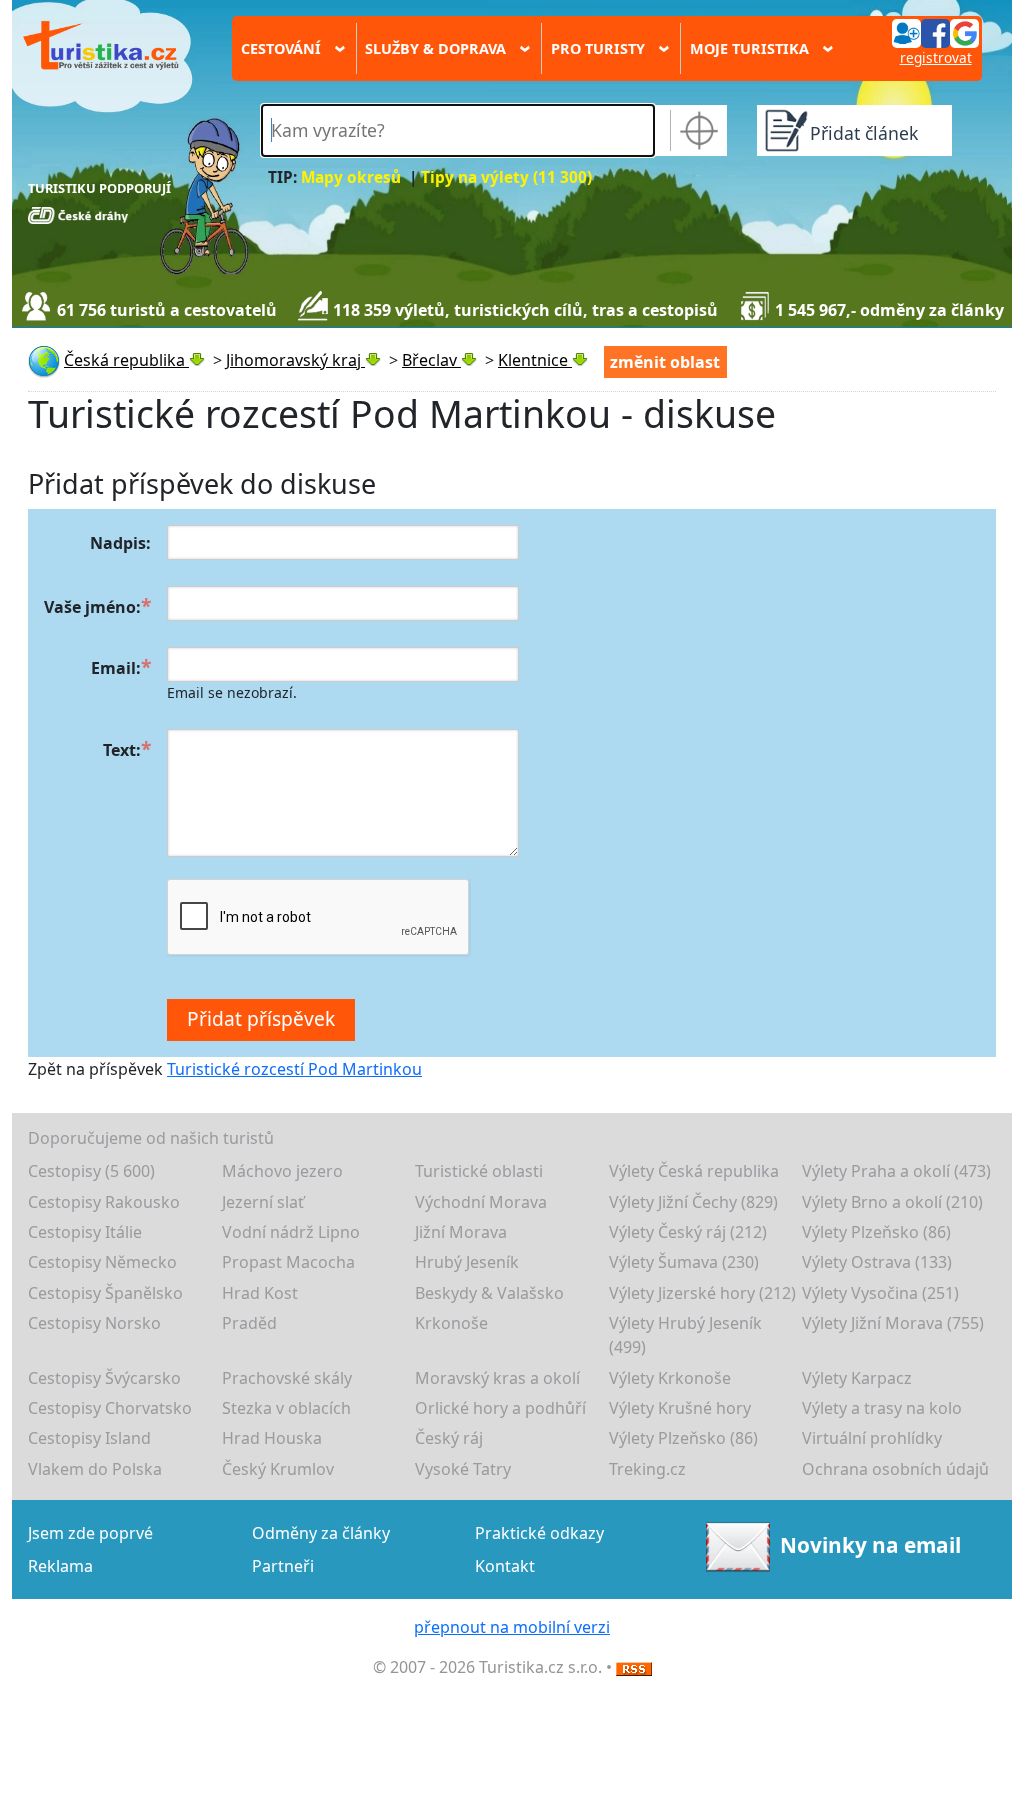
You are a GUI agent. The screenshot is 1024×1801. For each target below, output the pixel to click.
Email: (116, 668)
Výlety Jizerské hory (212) (702, 1293)
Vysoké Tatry (463, 1469)
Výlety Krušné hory (680, 1408)
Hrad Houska (272, 1438)
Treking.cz (647, 1469)
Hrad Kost (260, 1293)
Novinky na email (870, 1545)
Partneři (283, 1566)
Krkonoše (451, 1323)
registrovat (936, 57)
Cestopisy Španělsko (105, 1293)
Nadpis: (120, 543)
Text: (122, 750)
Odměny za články (321, 1533)
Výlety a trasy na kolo (882, 1408)
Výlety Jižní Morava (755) (893, 1323)
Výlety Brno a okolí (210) (892, 1202)
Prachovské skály (287, 1378)
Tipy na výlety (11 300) (506, 177)
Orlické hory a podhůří (500, 1408)
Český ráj (449, 1438)
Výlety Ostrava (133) (877, 1262)
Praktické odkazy (539, 1533)
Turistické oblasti (479, 1171)
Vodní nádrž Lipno (291, 1232)
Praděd (249, 1323)
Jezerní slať (263, 1202)
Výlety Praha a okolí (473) (896, 1171)
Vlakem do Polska (95, 1469)
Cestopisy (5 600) (91, 1171)
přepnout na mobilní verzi (512, 1627)
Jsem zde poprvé (90, 1533)
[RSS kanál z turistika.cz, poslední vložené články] (634, 1667)
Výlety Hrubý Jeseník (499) (685, 1335)
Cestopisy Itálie (85, 1232)
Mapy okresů (351, 177)
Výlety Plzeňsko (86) (876, 1232)
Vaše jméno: (92, 607)
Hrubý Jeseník (467, 1262)
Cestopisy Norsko (94, 1323)
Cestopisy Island (89, 1438)
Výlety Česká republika (694, 1171)
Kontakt (505, 1566)
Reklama (60, 1566)
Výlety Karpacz (857, 1378)
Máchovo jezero (282, 1171)
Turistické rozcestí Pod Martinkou (294, 1069)
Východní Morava (481, 1202)
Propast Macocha (288, 1262)
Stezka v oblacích (286, 1408)
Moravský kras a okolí (497, 1378)
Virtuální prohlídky (872, 1438)
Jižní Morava (461, 1232)
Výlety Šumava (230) (684, 1262)
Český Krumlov (278, 1469)
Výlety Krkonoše (670, 1378)
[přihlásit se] (935, 32)
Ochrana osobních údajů (895, 1469)
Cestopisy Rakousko (104, 1202)
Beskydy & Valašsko (489, 1293)
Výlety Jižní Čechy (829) (693, 1202)
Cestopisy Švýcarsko (104, 1378)
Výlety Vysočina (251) (880, 1293)
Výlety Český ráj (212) (688, 1232)
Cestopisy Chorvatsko (110, 1408)
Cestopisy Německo (102, 1262)
